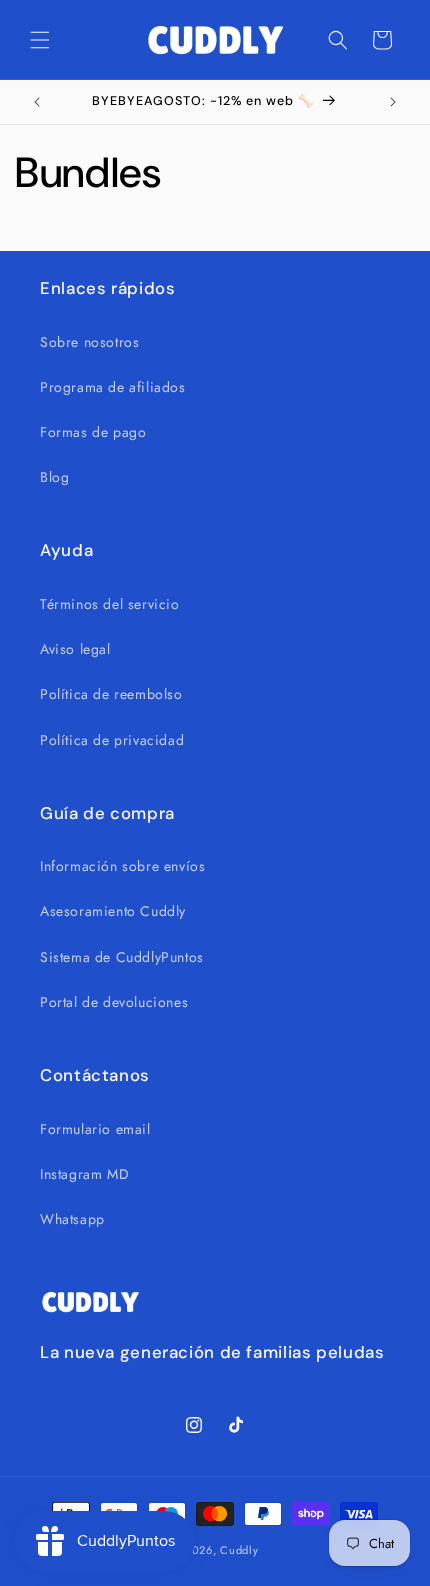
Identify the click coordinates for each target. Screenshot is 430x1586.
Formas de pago (93, 432)
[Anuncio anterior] (37, 102)
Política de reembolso (111, 694)
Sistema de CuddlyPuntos (122, 957)
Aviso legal (75, 649)
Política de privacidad (112, 740)
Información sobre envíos (122, 866)
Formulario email (95, 1129)
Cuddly (239, 1550)
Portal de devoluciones (114, 1002)
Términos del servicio (110, 604)
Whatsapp (72, 1219)
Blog (54, 477)
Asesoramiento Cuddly (113, 911)
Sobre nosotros (89, 342)
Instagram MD (84, 1174)
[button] (40, 40)
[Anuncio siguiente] (393, 102)
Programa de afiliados (113, 387)
